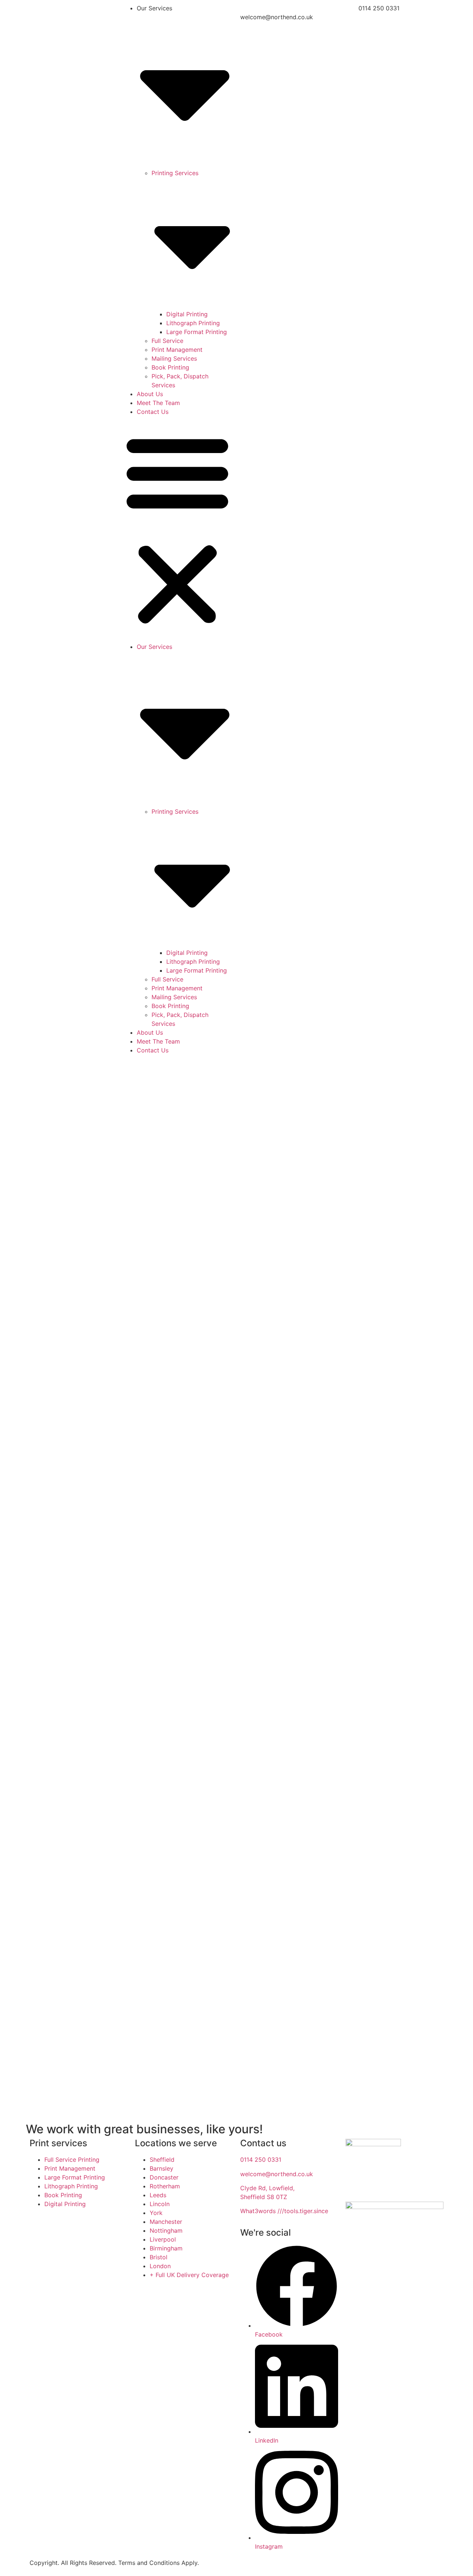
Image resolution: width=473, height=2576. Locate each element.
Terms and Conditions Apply (158, 2563)
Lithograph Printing (193, 323)
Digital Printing (187, 314)
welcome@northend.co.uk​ (277, 2174)
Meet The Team (158, 403)
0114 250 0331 (262, 2160)
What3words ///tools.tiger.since (284, 2211)
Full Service (167, 341)
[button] (177, 529)
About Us (150, 394)
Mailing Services (174, 358)
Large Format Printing (197, 332)
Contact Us (153, 412)
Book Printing (170, 367)
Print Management (177, 350)
